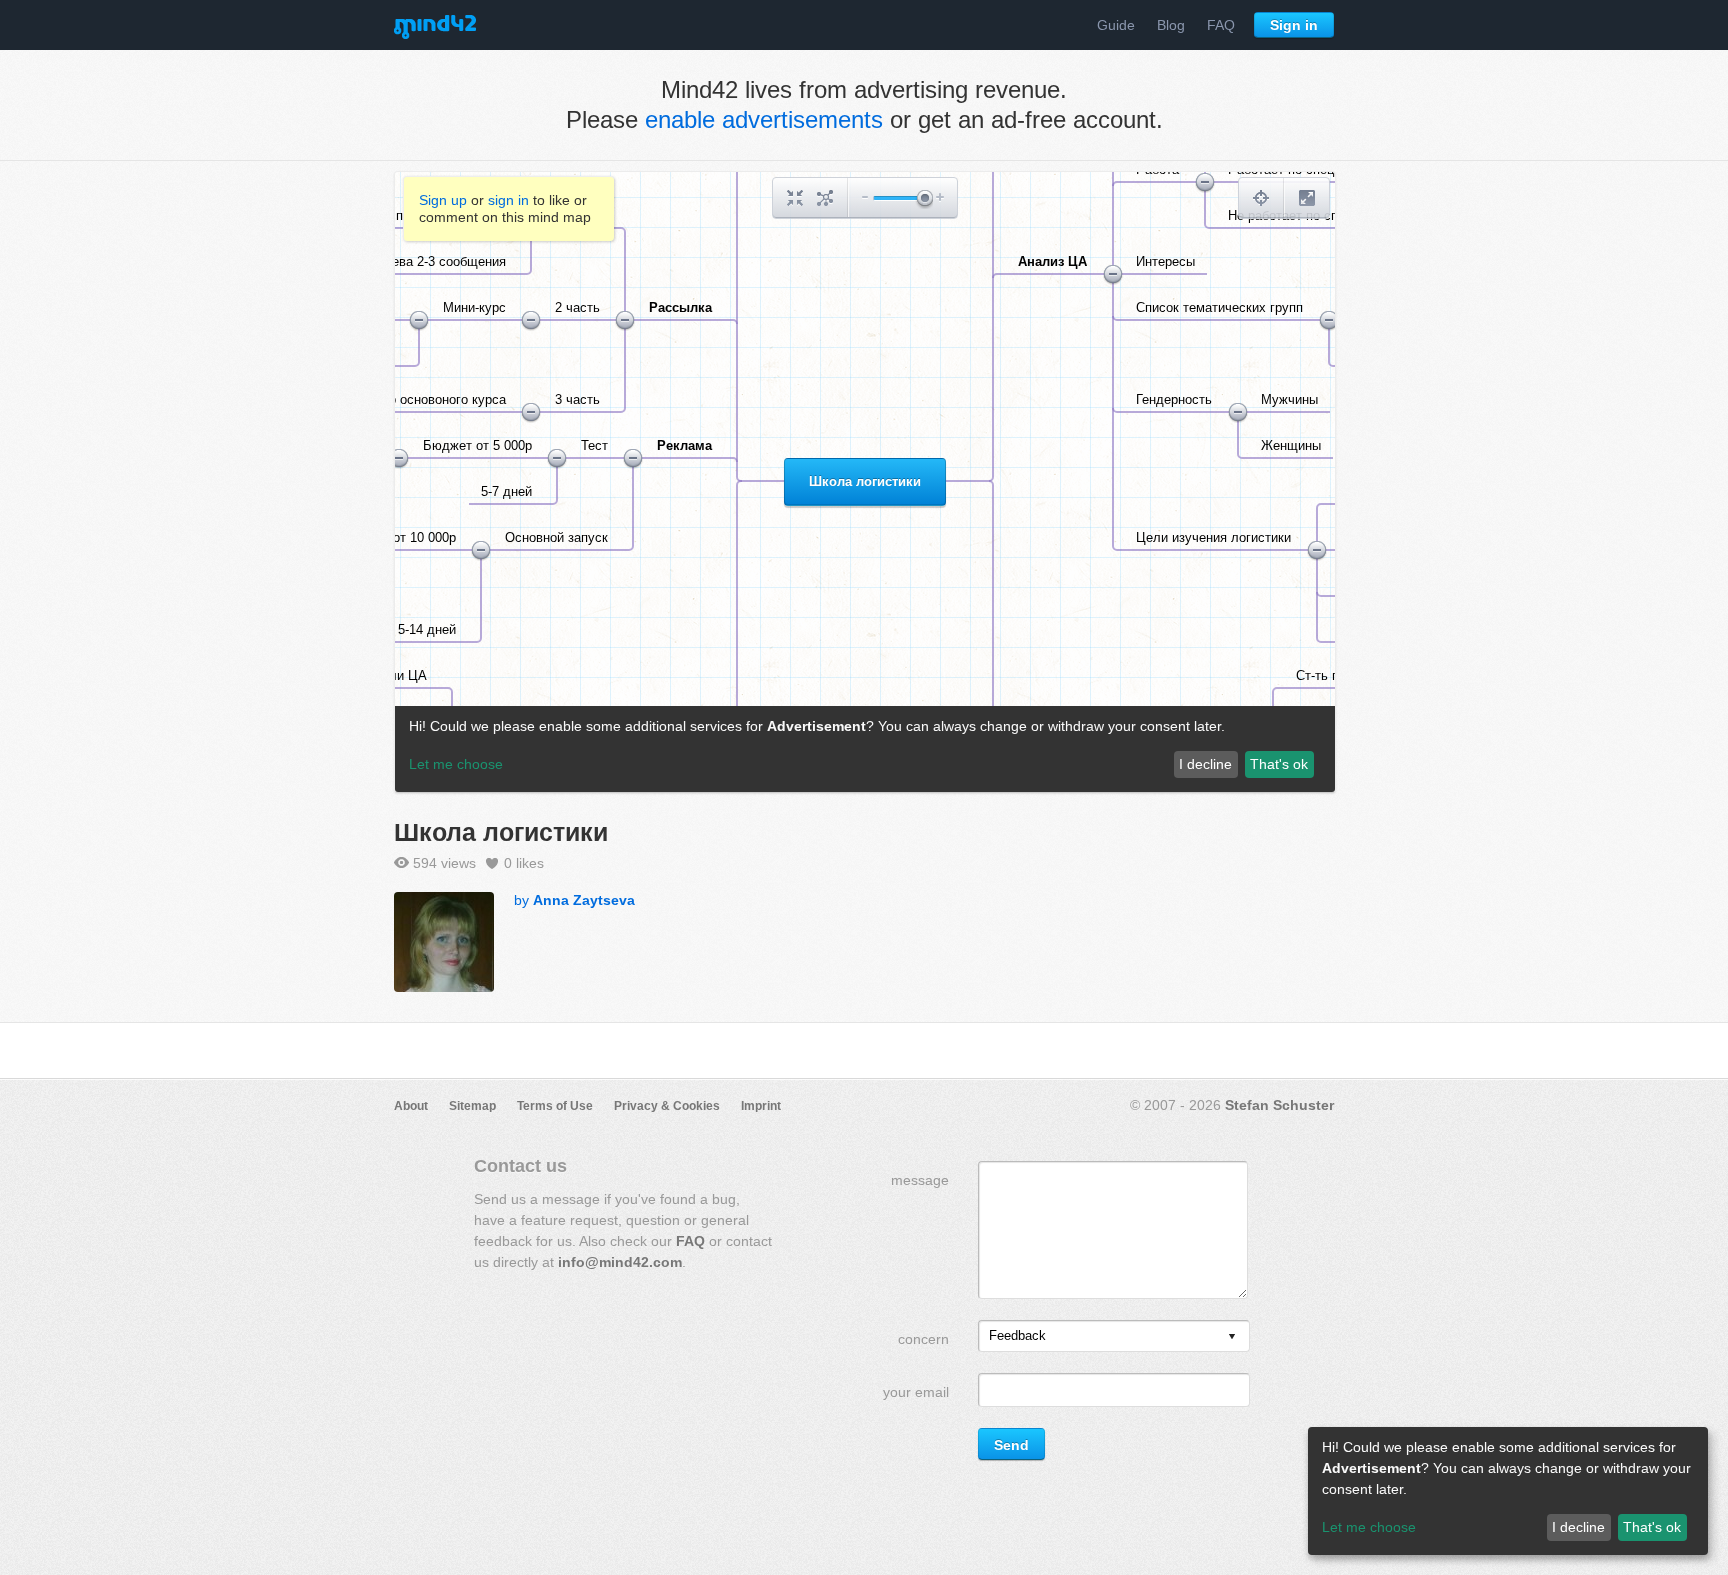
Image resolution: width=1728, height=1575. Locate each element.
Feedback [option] (1017, 1335)
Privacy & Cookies (667, 1106)
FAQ (1221, 25)
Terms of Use (555, 1106)
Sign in (1294, 25)
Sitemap (472, 1106)
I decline (1578, 1527)
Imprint (761, 1106)
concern (923, 1339)
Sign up (443, 200)
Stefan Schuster (1279, 1105)
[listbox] (1114, 1336)
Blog (1171, 25)
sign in (508, 200)
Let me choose (1369, 1527)
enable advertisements (764, 119)
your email (916, 1392)
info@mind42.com (620, 1262)
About (411, 1106)
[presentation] (1232, 1337)
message (920, 1180)
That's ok (1652, 1527)
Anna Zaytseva (584, 900)
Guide (1116, 25)
